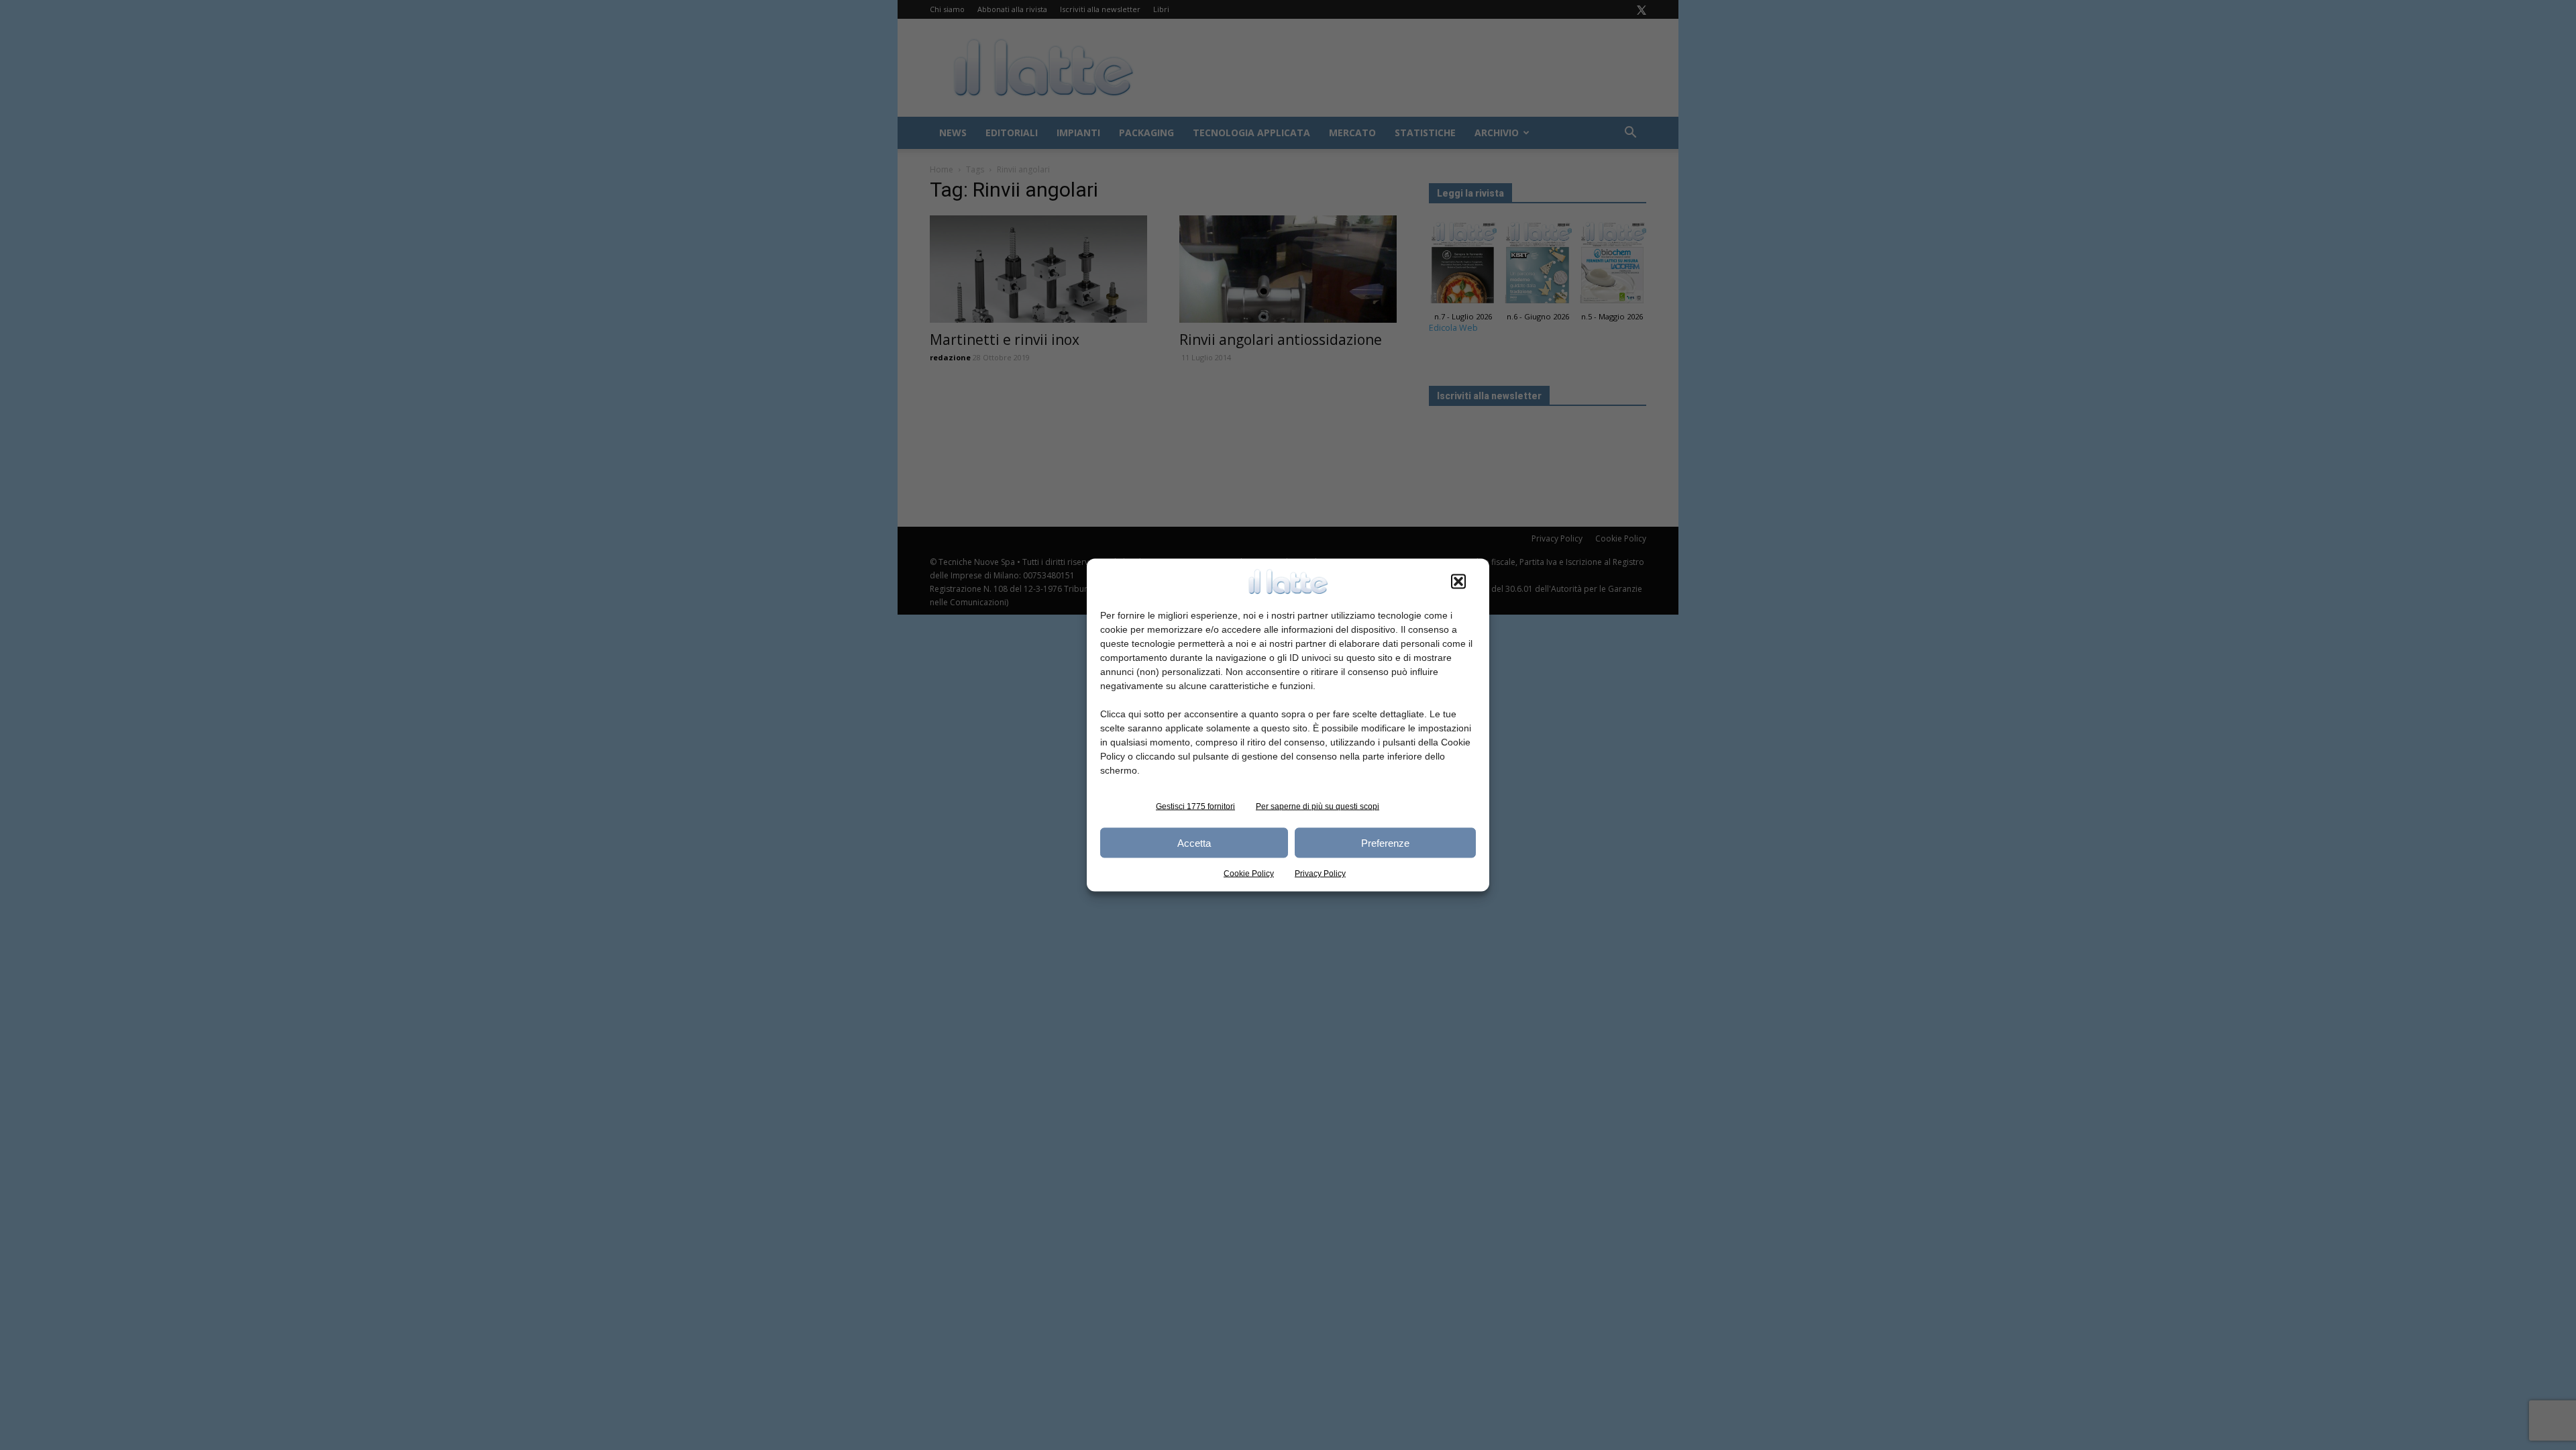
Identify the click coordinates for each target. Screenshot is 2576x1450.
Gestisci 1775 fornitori (1195, 807)
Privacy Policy (1320, 874)
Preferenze (1385, 842)
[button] (1458, 582)
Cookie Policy (1249, 874)
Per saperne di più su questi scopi (1318, 807)
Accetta (1194, 842)
